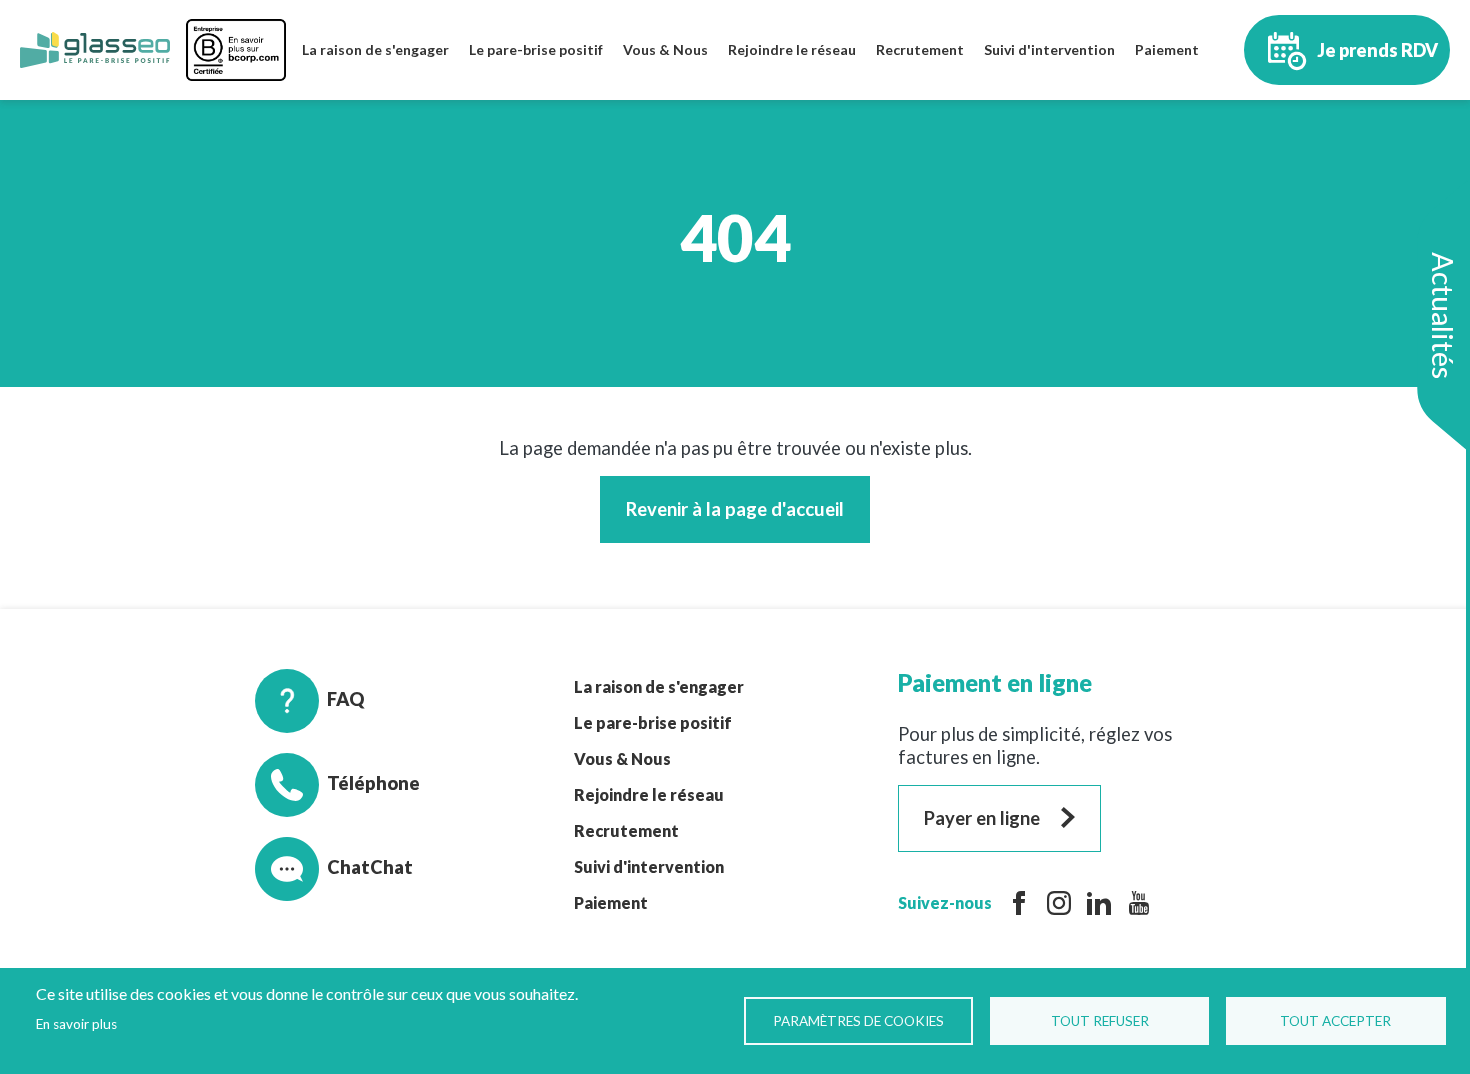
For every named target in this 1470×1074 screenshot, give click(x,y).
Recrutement (920, 49)
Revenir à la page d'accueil (735, 509)
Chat (348, 867)
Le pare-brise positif (536, 49)
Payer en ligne (982, 818)
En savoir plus (76, 1024)
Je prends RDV (1377, 50)
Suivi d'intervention (1049, 49)
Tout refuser (1100, 1021)
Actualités (1443, 315)
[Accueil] (95, 50)
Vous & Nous (665, 49)
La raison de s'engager (375, 49)
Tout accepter (1335, 1021)
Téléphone (373, 783)
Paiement (1167, 49)
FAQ (345, 699)
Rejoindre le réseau (792, 49)
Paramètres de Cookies (858, 1021)
